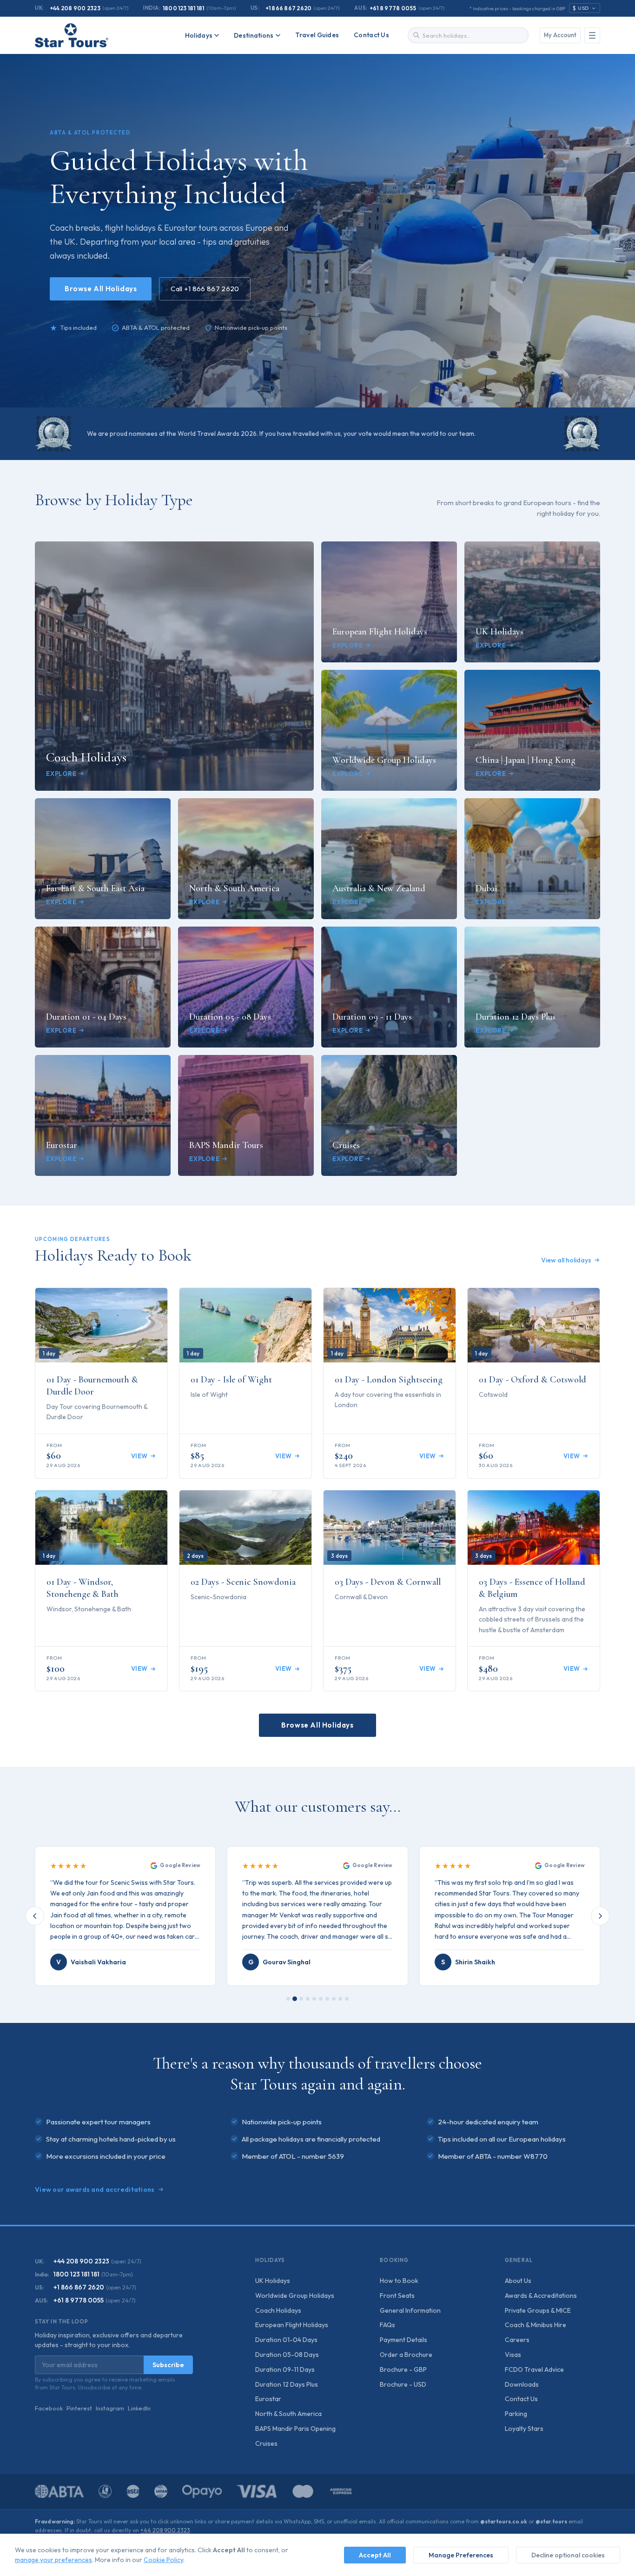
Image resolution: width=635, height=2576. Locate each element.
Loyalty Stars (524, 2429)
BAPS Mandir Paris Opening (295, 2429)
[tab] (288, 1999)
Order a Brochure (406, 2355)
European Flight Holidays (292, 2325)
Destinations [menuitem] (254, 35)
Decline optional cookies (568, 2555)
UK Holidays (273, 2281)
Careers (517, 2340)
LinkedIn (139, 2408)
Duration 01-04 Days (286, 2340)
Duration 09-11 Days (285, 2369)
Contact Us (521, 2399)
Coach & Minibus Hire (536, 2325)
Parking (516, 2414)
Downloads (522, 2384)
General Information (410, 2310)
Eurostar (268, 2399)
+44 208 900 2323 (75, 8)
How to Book (399, 2281)
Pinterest (79, 2408)
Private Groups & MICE (538, 2310)
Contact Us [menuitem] (371, 35)
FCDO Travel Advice (534, 2369)
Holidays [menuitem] (199, 35)
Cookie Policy (163, 2560)
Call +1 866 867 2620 (205, 289)
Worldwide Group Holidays (295, 2296)
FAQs (387, 2325)
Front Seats (397, 2296)
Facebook (49, 2408)
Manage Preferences (461, 2555)
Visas (513, 2355)
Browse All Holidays (101, 289)
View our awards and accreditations (95, 2189)
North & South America (288, 2414)
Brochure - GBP (403, 2369)
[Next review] (600, 1916)
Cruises (266, 2443)
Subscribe (168, 2365)
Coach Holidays (278, 2310)
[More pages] (592, 35)
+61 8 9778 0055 (393, 8)
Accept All (375, 2555)
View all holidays (566, 1260)
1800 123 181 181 (184, 8)
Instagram (110, 2408)
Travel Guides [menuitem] (317, 35)
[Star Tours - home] (72, 35)
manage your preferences (53, 2560)
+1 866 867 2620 (289, 8)
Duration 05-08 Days (287, 2355)
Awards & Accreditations (541, 2296)
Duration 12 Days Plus (287, 2384)
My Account (560, 35)
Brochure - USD (403, 2384)
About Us (518, 2281)
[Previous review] (35, 1916)
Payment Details (403, 2340)
